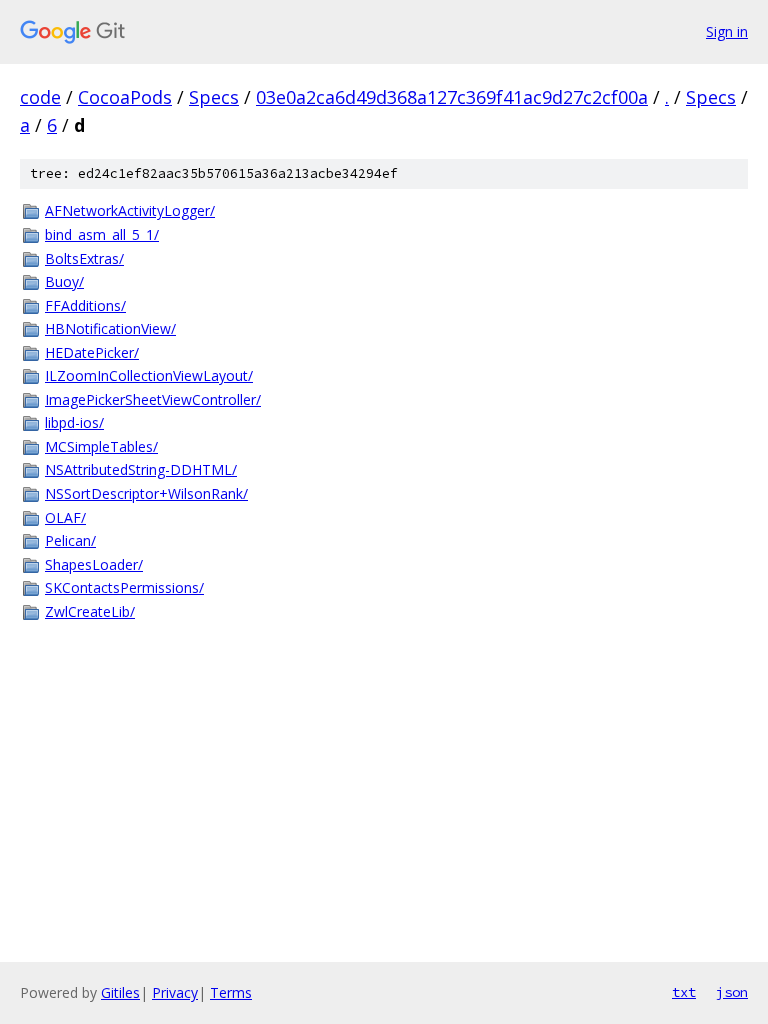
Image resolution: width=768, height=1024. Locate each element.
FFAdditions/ (85, 305)
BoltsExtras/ (84, 258)
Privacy (175, 992)
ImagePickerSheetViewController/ (153, 399)
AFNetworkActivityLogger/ (130, 210)
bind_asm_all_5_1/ (102, 234)
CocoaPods (125, 97)
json (732, 992)
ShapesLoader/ (94, 564)
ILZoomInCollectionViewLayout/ (149, 375)
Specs (214, 97)
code (40, 97)
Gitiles (120, 992)
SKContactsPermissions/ (124, 587)
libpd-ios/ (74, 422)
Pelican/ (70, 540)
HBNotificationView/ (110, 328)
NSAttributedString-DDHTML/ (141, 469)
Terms (231, 992)
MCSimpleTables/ (101, 446)
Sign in (727, 31)
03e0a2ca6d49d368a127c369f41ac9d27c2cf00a (452, 97)
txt (684, 992)
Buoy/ (64, 281)
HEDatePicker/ (92, 352)
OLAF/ (65, 517)
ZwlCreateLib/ (90, 611)
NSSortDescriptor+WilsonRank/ (146, 493)
